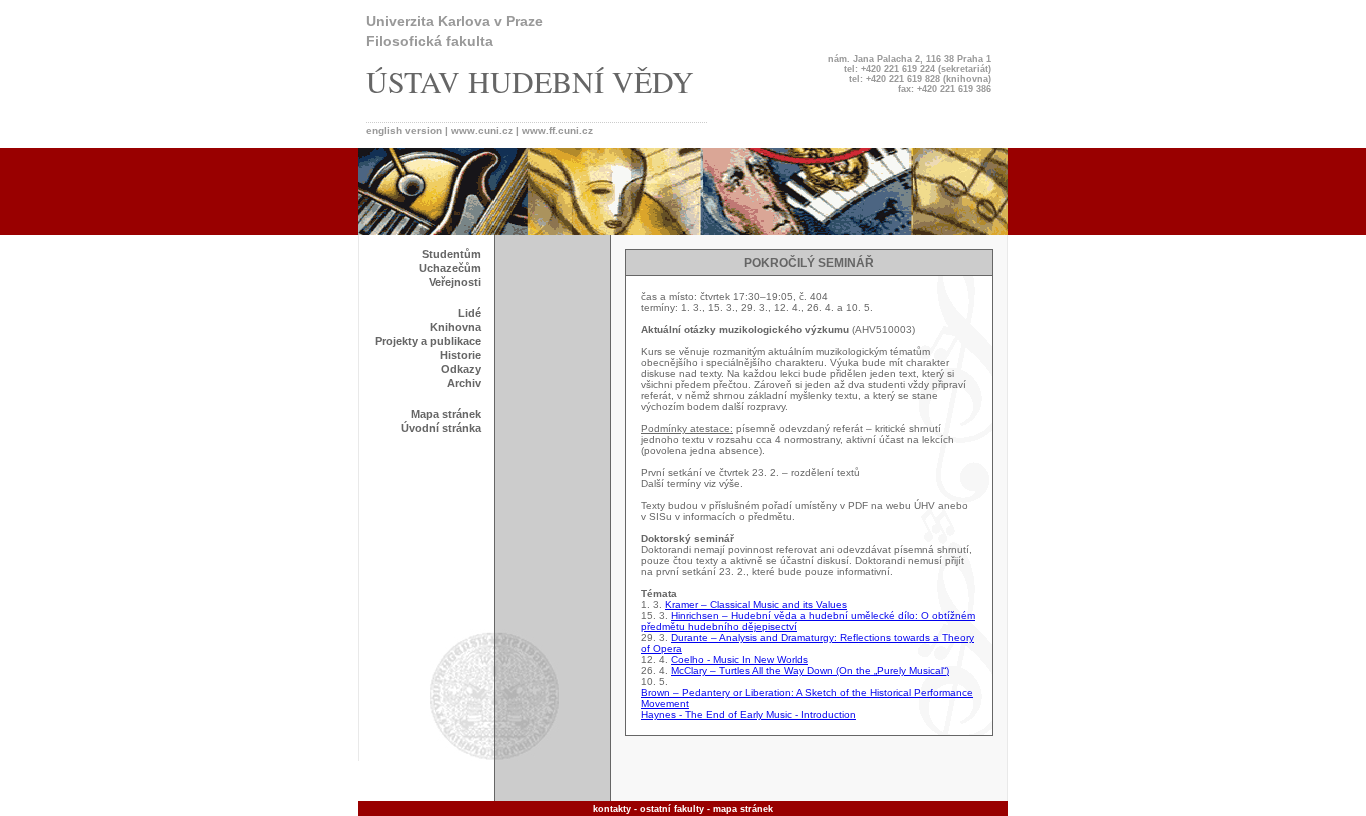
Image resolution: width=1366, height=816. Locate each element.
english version (405, 130)
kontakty (612, 809)
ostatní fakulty (672, 809)
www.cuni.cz (482, 130)
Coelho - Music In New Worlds (739, 659)
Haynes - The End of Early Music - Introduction (748, 714)
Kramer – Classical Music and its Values (756, 604)
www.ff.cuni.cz (557, 130)
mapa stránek (743, 809)
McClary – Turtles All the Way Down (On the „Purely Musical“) (810, 670)
